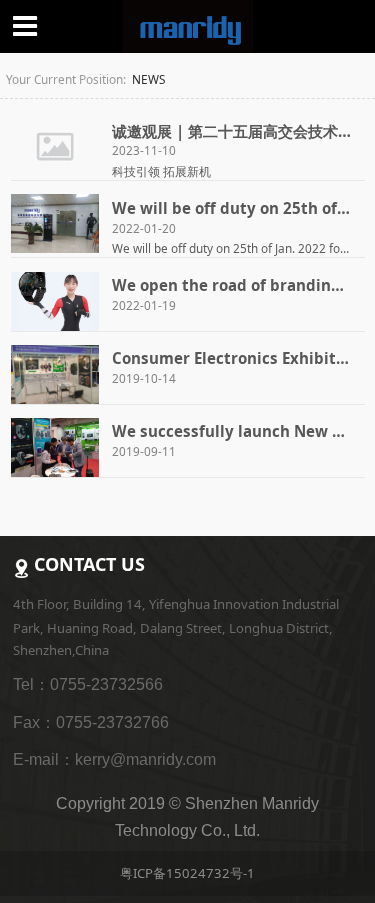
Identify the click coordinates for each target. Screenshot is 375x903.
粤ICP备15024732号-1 (187, 873)
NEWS (148, 79)
